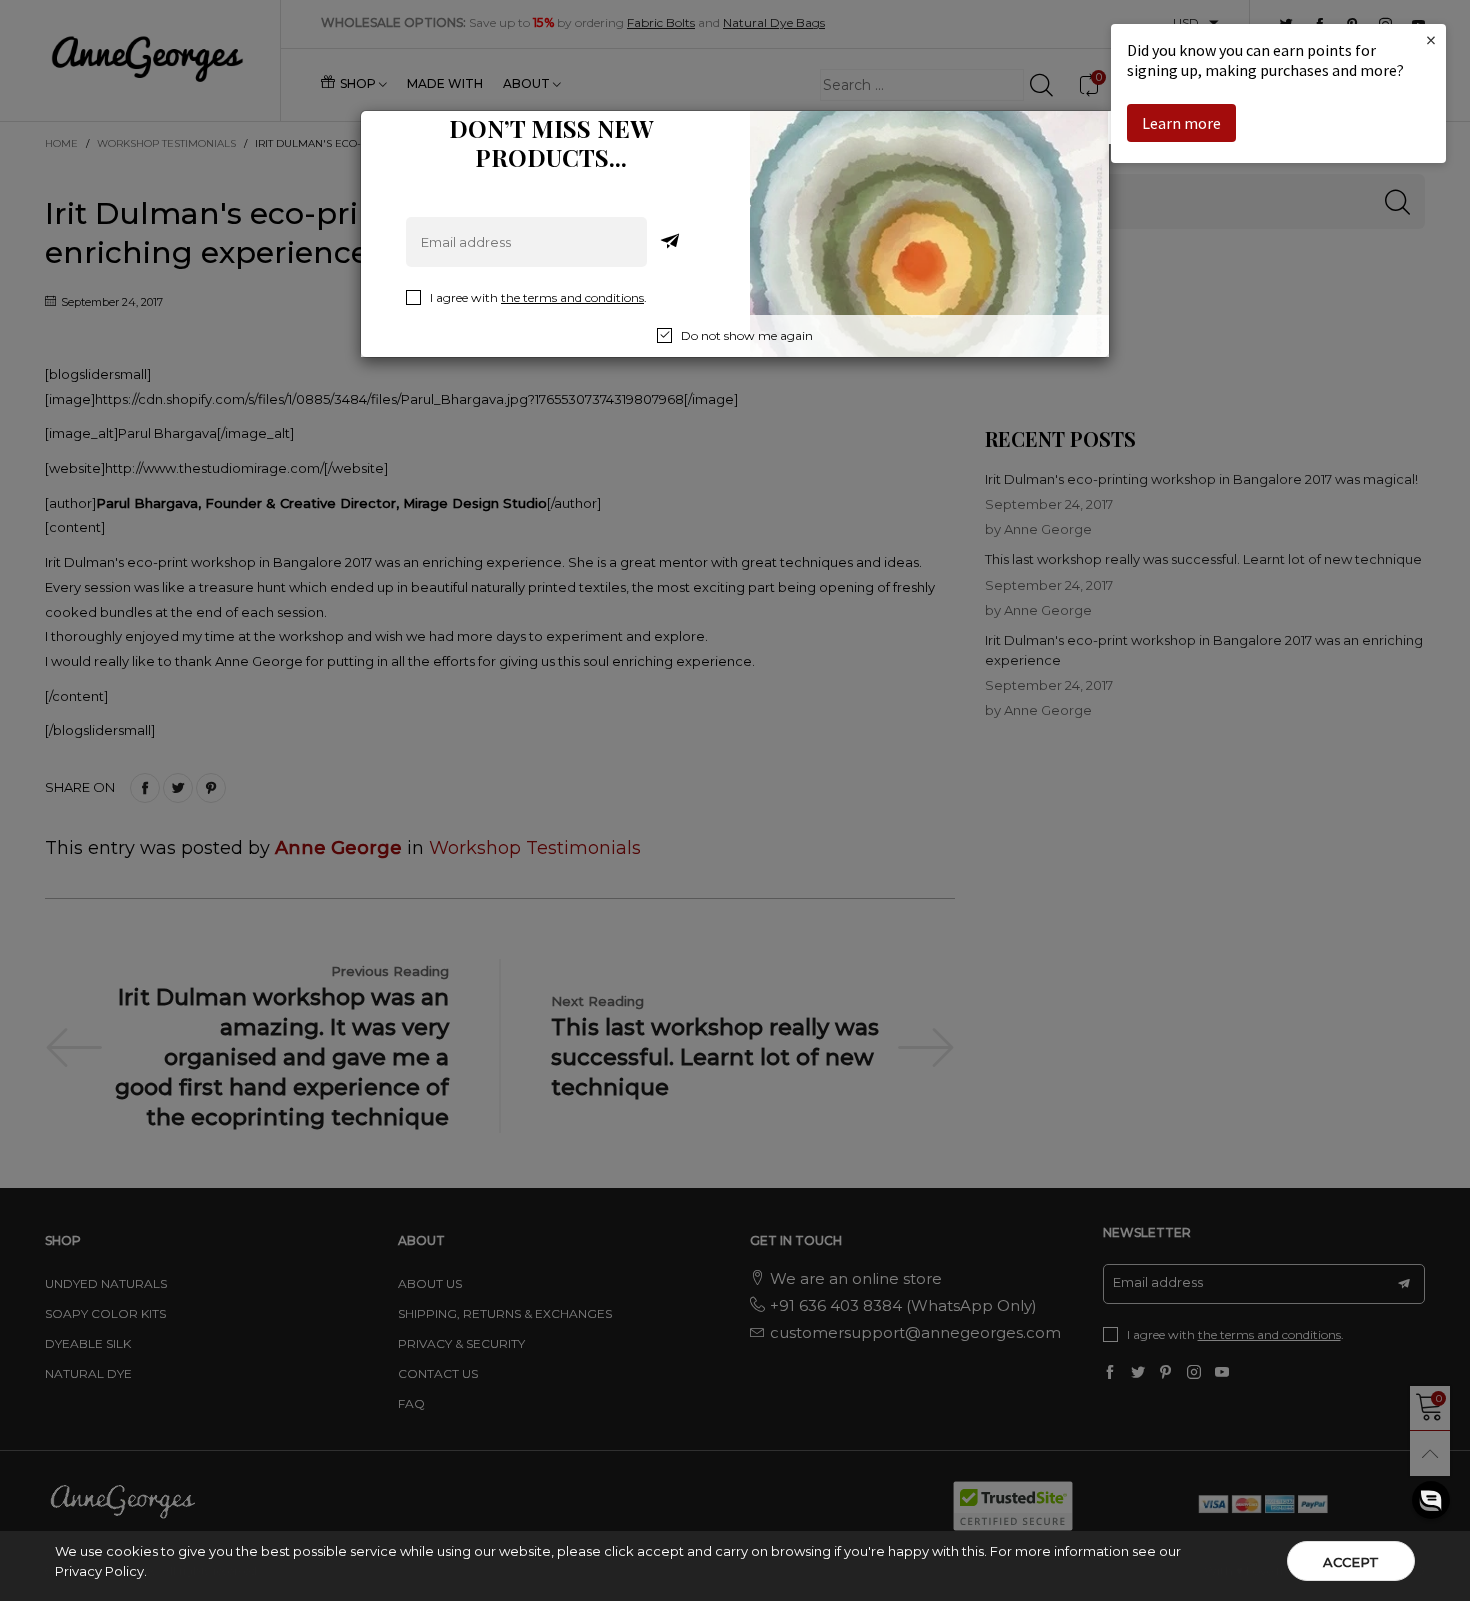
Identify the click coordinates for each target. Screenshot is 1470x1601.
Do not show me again (747, 335)
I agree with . (538, 297)
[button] (1431, 1500)
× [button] (1431, 39)
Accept (1351, 1562)
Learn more (1181, 123)
